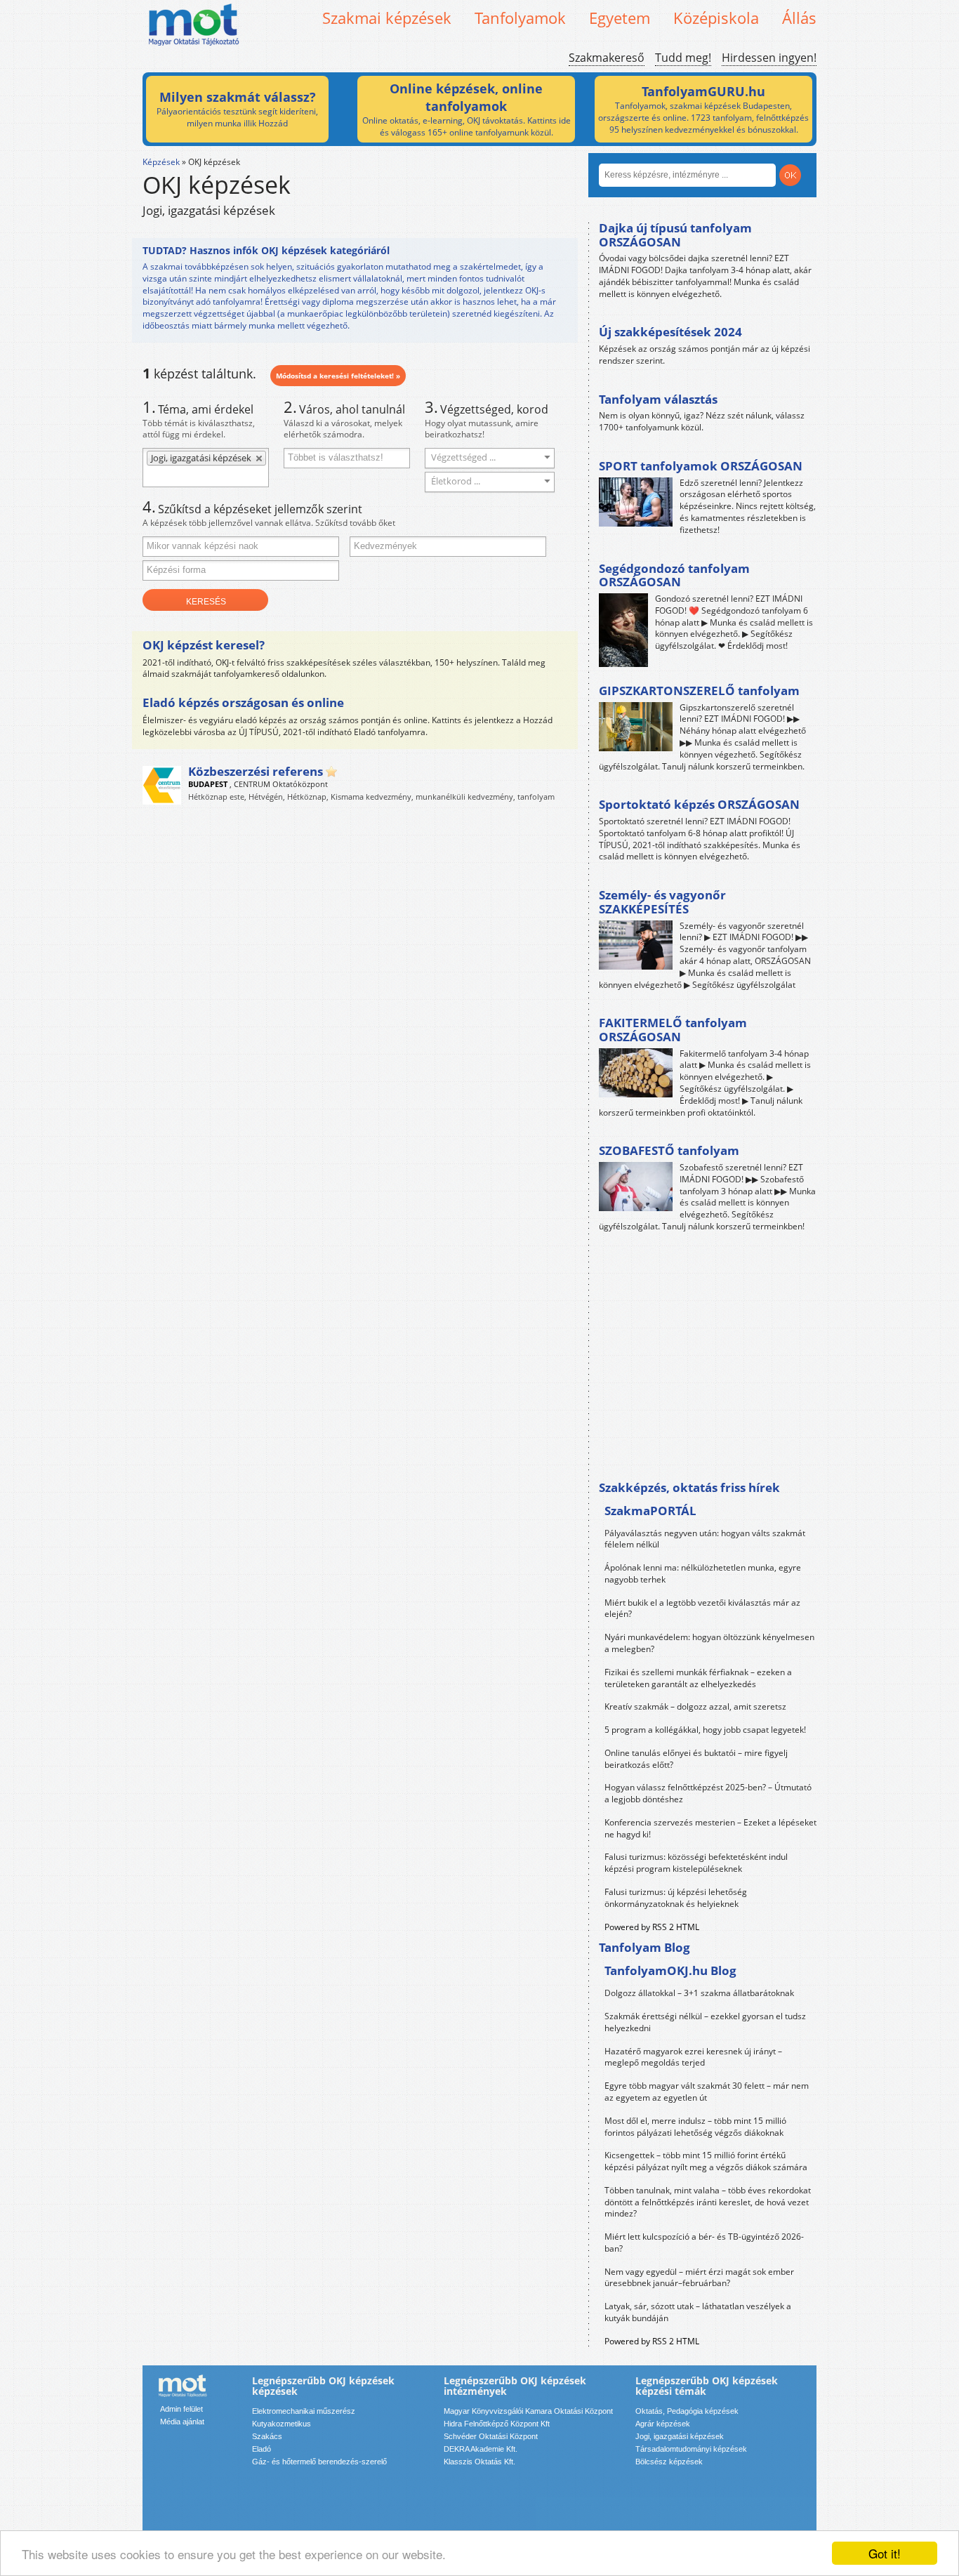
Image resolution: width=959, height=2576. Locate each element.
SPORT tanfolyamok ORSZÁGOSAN (701, 466)
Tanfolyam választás (658, 399)
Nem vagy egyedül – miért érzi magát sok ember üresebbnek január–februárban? (699, 2278)
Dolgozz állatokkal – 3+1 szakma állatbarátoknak (699, 1993)
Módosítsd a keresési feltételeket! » (338, 376)
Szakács (267, 2436)
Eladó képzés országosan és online (243, 702)
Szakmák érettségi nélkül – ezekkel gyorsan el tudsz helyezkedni (705, 2022)
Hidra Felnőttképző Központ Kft (497, 2424)
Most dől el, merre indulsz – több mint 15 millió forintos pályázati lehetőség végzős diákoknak (695, 2127)
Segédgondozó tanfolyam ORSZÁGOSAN (674, 575)
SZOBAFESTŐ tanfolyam (669, 1150)
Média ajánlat (182, 2422)
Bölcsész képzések (669, 2462)
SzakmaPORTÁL (650, 1511)
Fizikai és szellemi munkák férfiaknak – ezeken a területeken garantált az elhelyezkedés (698, 1678)
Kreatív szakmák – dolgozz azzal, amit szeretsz (695, 1706)
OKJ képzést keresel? (204, 645)
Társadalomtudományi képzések (691, 2449)
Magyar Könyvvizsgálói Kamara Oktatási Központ (528, 2411)
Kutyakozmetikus (282, 2424)
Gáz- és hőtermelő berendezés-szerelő (319, 2462)
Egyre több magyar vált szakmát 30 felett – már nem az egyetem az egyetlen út (707, 2092)
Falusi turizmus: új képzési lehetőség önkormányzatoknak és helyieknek (676, 1898)
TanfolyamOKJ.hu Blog (670, 1970)
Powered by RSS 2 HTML (652, 1927)
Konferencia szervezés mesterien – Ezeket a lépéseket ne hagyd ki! (710, 1828)
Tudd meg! (683, 58)
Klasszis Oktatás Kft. (479, 2462)
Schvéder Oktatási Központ (491, 2436)
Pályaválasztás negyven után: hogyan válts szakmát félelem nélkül (705, 1539)
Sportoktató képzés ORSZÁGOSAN (699, 804)
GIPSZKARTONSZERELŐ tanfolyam (699, 691)
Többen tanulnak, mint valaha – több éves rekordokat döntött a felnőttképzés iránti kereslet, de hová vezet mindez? (708, 2202)
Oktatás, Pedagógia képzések (687, 2411)
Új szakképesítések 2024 (670, 332)
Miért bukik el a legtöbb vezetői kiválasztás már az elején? (702, 1609)
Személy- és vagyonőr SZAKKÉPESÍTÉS (662, 902)
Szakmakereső (607, 58)
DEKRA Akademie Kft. (481, 2449)
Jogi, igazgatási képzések (680, 2436)
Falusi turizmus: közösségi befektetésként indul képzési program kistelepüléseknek (696, 1863)
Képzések (161, 162)
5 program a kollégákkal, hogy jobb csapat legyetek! (705, 1730)
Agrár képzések (663, 2424)
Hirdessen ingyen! (769, 58)
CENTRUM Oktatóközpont (281, 784)
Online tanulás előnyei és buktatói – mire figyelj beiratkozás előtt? (696, 1759)
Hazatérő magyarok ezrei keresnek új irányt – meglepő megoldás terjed (693, 2057)
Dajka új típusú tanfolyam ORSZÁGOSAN (675, 235)
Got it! (885, 2553)
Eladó (262, 2449)
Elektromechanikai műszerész (304, 2411)
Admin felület (181, 2409)
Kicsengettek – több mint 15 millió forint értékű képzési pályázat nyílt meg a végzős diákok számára (706, 2161)
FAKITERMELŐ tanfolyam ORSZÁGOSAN (673, 1030)
